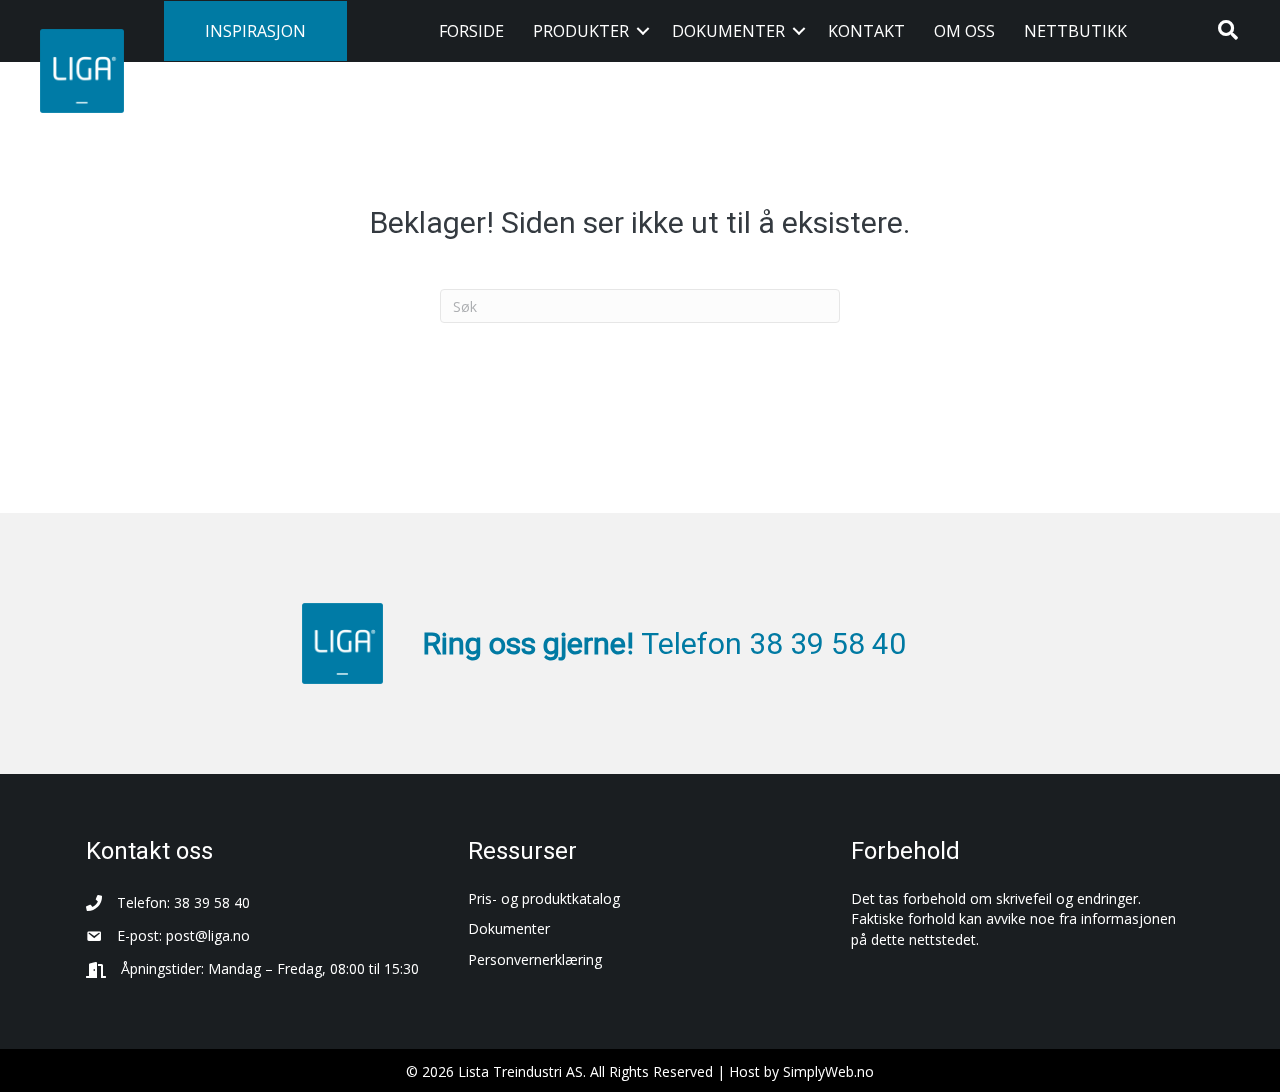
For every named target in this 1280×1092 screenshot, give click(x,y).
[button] (643, 31)
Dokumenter (728, 31)
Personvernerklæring (535, 959)
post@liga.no (208, 935)
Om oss (964, 31)
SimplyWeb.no (828, 1071)
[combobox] (640, 306)
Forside (471, 31)
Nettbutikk (1075, 31)
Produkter (581, 31)
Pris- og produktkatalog (544, 898)
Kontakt (866, 31)
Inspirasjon (255, 31)
